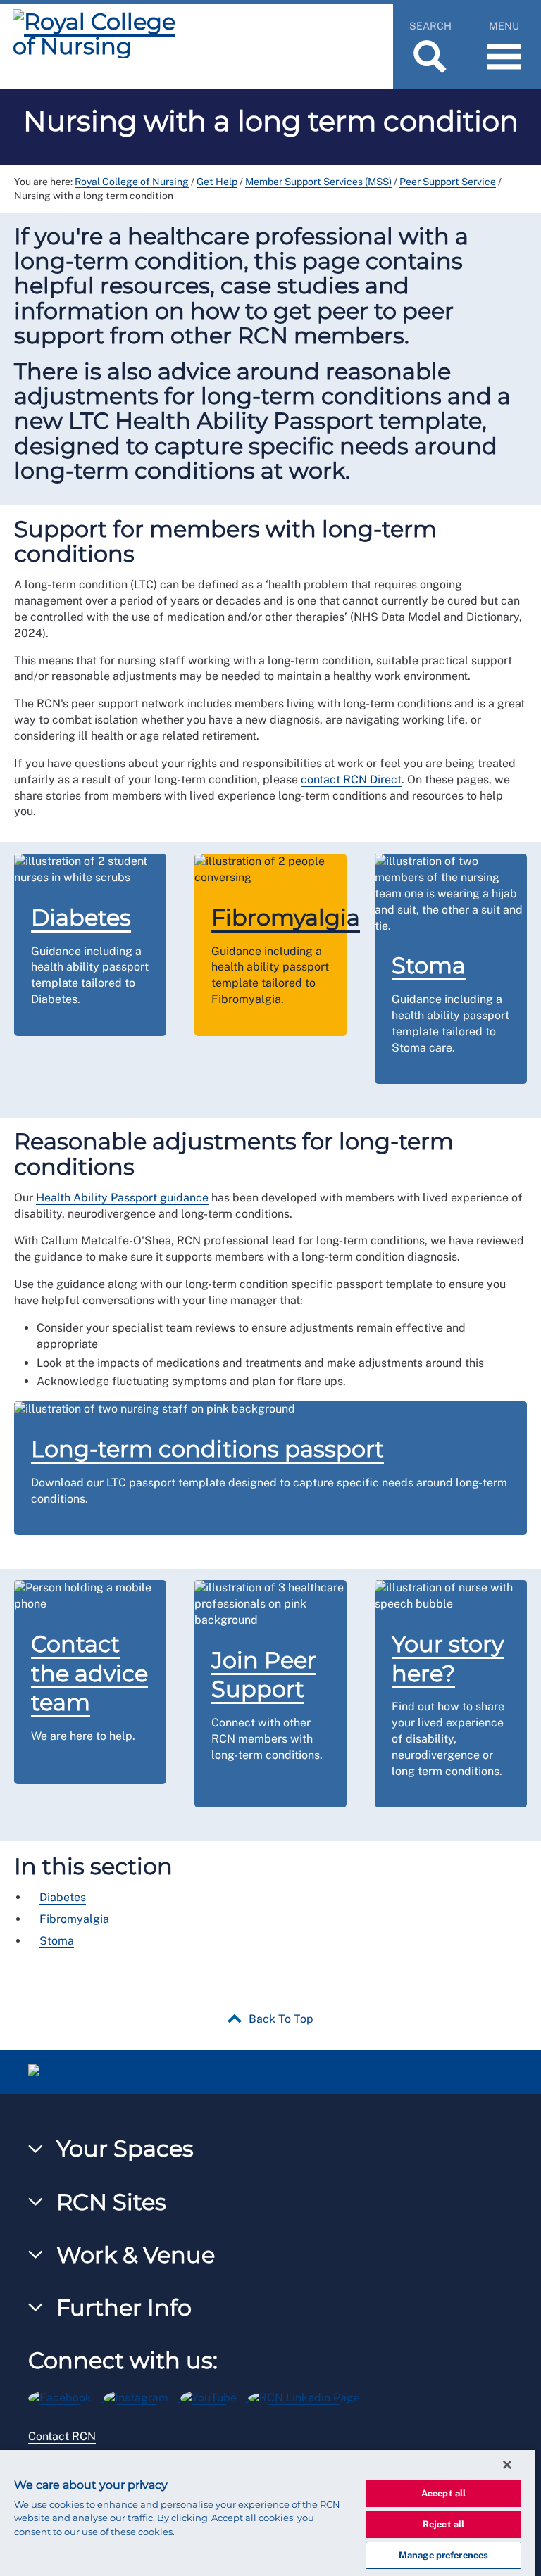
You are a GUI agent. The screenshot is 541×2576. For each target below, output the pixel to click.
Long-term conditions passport (207, 1449)
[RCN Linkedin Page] (309, 2395)
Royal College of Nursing (132, 182)
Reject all (443, 2524)
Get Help (217, 182)
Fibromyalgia (286, 917)
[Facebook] (66, 2395)
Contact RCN (62, 2436)
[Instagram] (142, 2395)
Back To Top (281, 2019)
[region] (268, 2513)
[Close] (507, 2465)
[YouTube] (214, 2395)
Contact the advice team (89, 1673)
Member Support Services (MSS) (318, 182)
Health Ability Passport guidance (122, 1198)
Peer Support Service (448, 182)
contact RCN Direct (351, 779)
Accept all (443, 2493)
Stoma (429, 965)
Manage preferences (443, 2555)
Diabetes (81, 917)
